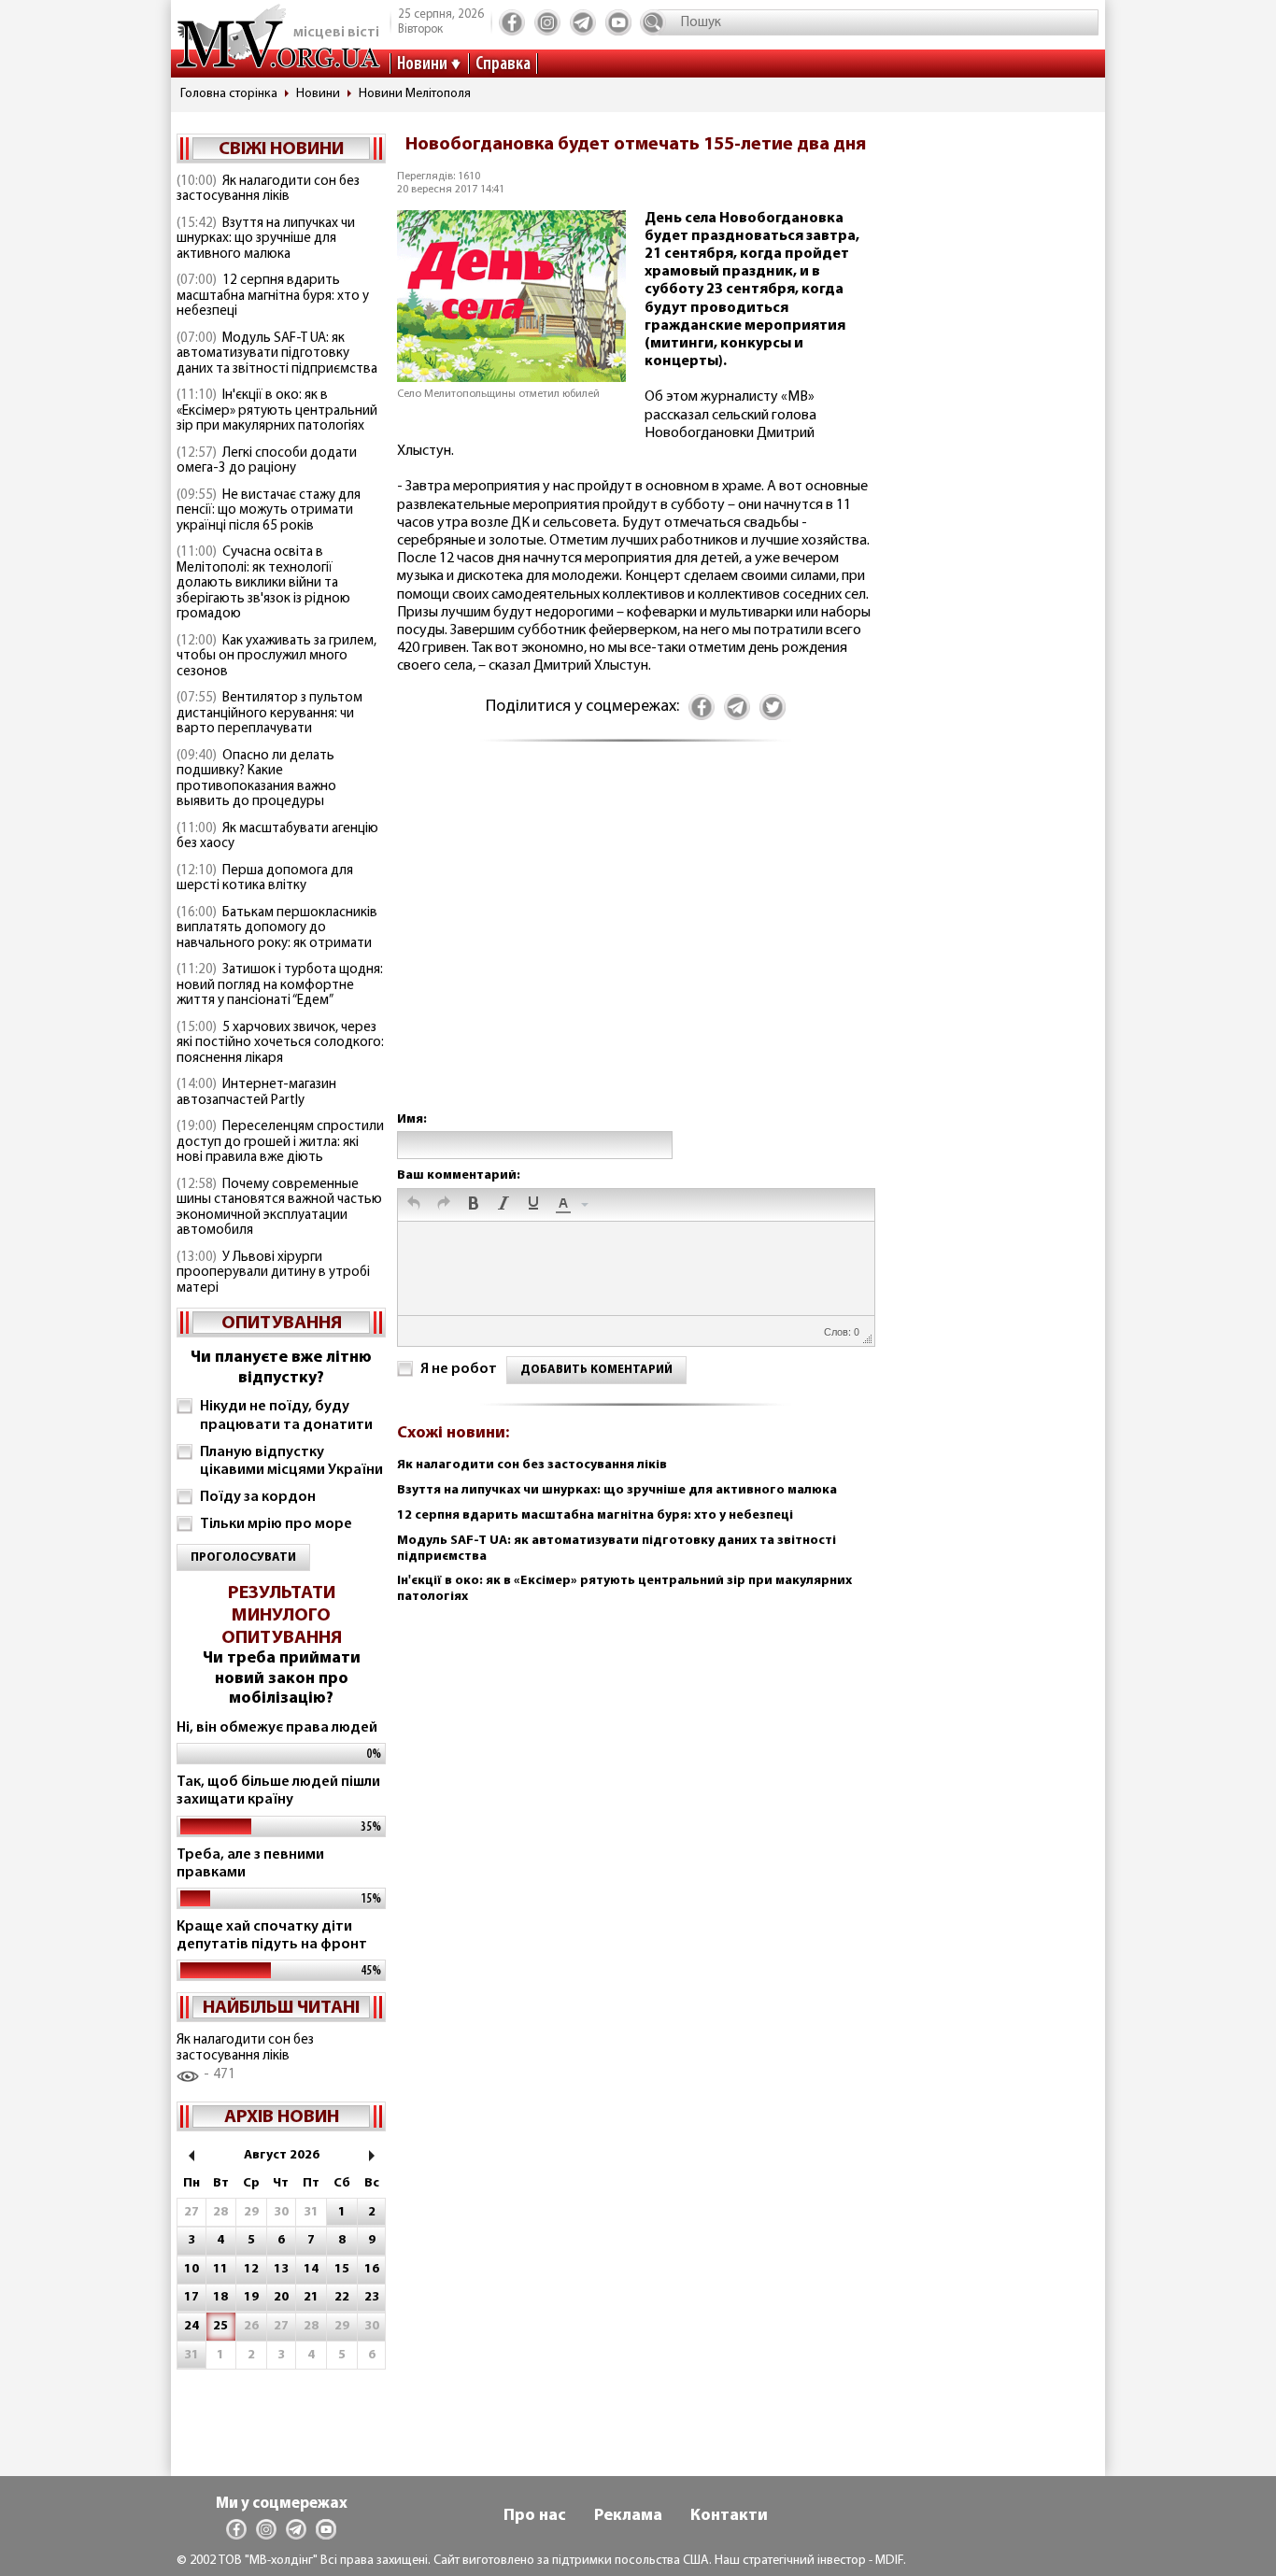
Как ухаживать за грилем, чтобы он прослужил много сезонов (276, 657)
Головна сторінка (229, 94)
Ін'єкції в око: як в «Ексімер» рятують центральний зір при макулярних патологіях (277, 411)
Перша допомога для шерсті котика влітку (265, 879)
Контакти (729, 2516)
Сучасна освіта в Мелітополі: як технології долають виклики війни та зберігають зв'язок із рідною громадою (263, 583)
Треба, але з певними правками (250, 1864)
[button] (414, 1205)
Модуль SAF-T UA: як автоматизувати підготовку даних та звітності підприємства (277, 354)
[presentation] (414, 1205)
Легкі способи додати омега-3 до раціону (267, 461)
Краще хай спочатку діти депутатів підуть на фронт (272, 1936)
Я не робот (459, 1369)
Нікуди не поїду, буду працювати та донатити (286, 1415)
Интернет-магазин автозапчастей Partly (256, 1093)
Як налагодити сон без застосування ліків (268, 190)
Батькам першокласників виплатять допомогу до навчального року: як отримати (277, 928)
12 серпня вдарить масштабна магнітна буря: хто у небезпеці (273, 296)
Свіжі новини (281, 149)
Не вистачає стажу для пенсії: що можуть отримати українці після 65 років (269, 511)
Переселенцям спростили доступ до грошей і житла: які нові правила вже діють (280, 1142)
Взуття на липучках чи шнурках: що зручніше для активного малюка (266, 239)
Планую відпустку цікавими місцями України (291, 1461)
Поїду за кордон (258, 1497)
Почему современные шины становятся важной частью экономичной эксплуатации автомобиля (279, 1208)
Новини (422, 64)
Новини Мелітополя (415, 94)
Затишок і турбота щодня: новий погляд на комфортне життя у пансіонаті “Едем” (280, 985)
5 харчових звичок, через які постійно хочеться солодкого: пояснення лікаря (280, 1043)
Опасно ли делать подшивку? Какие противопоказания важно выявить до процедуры (256, 779)
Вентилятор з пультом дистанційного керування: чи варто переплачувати (269, 714)
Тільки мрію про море (276, 1524)
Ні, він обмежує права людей (277, 1728)
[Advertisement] (635, 946)
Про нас (535, 2516)
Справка (503, 64)
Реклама (628, 2516)
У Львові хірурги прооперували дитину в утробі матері (273, 1273)
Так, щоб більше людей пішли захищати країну (278, 1791)
